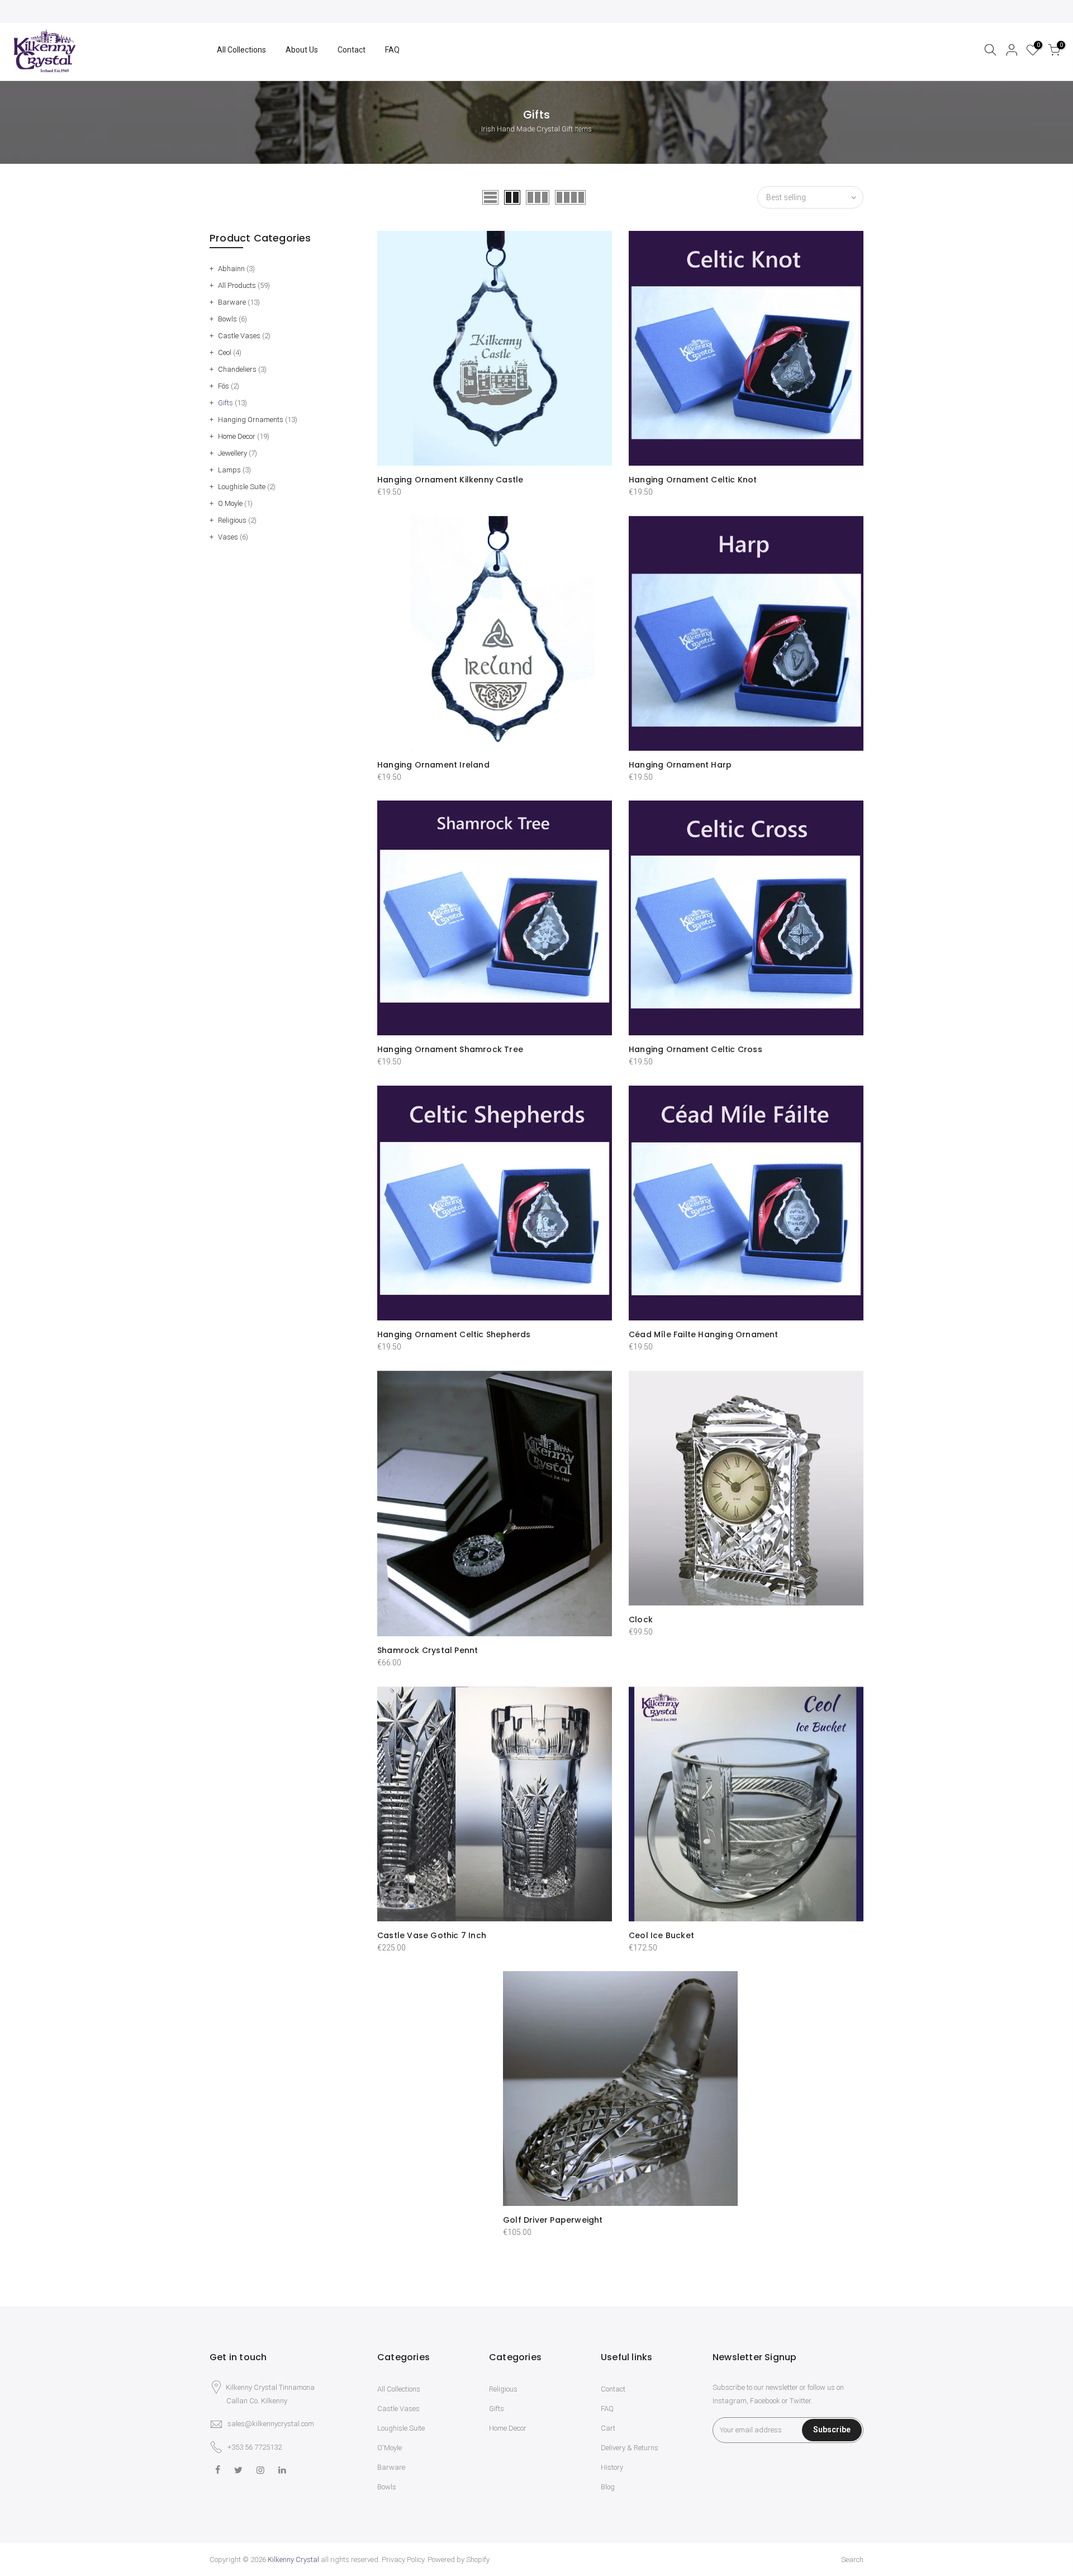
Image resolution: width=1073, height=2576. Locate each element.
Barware (232, 302)
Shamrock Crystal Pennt (428, 1650)
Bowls (227, 319)
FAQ (392, 50)
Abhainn (231, 269)
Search (852, 2560)
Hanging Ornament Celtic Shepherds (454, 1334)
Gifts (225, 403)
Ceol (225, 352)
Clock (641, 1620)
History (612, 2467)
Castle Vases (239, 336)
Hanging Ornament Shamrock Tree (450, 1049)
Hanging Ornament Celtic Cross (695, 1049)
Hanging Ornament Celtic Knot (693, 480)
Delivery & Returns (630, 2448)
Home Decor (237, 436)
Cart (608, 2428)
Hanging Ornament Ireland (433, 765)
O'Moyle (390, 2448)
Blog (608, 2487)
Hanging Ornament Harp (680, 765)
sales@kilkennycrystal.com (271, 2424)
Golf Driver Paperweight (553, 2220)
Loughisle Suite (242, 487)
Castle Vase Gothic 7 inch (432, 1935)
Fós (224, 386)
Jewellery (232, 453)
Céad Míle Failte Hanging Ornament (704, 1334)
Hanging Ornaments (251, 420)
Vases (228, 537)
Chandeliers (237, 369)
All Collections (241, 50)
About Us (302, 50)
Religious (232, 520)
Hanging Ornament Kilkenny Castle (450, 480)
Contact (352, 50)
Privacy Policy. (404, 2560)
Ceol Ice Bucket (661, 1935)
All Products (237, 285)
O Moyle (230, 503)
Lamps (229, 470)
